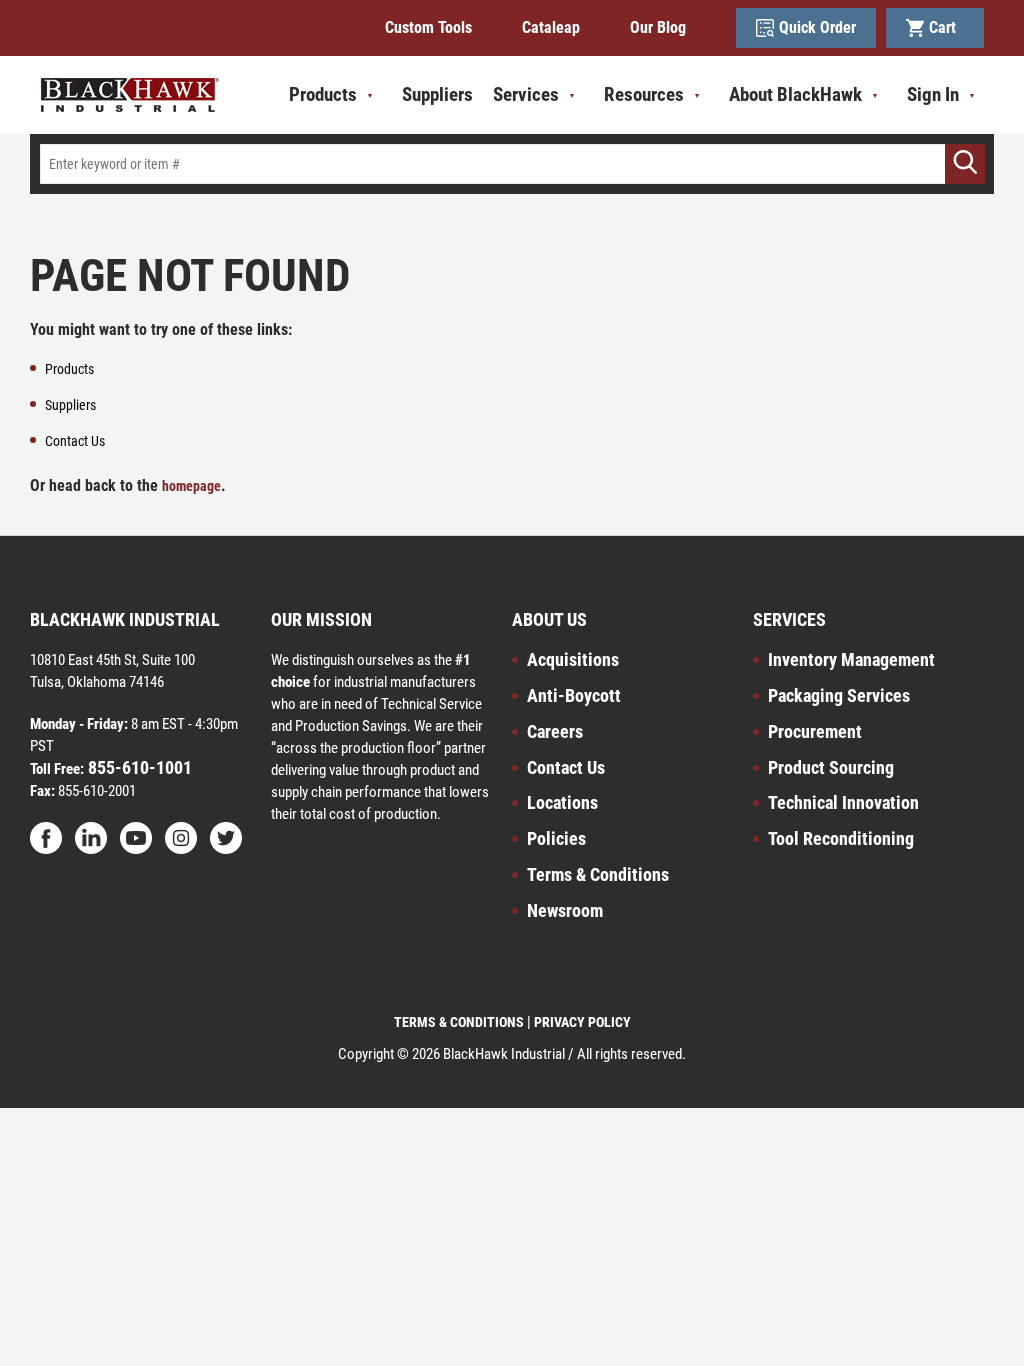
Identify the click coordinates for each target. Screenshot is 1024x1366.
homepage (191, 486)
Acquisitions (573, 659)
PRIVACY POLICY (582, 1022)
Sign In (933, 94)
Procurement (815, 731)
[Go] (965, 164)
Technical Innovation (843, 802)
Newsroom (565, 910)
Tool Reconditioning (841, 838)
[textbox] (512, 164)
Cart (946, 27)
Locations (562, 802)
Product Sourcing (831, 767)
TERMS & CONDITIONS (459, 1022)
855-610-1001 (138, 767)
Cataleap (551, 27)
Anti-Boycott (574, 695)
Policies (556, 838)
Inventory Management (851, 659)
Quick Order (817, 27)
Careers (555, 731)
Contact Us (566, 767)
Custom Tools (428, 27)
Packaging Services (839, 695)
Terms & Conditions (598, 874)
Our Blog (658, 27)
